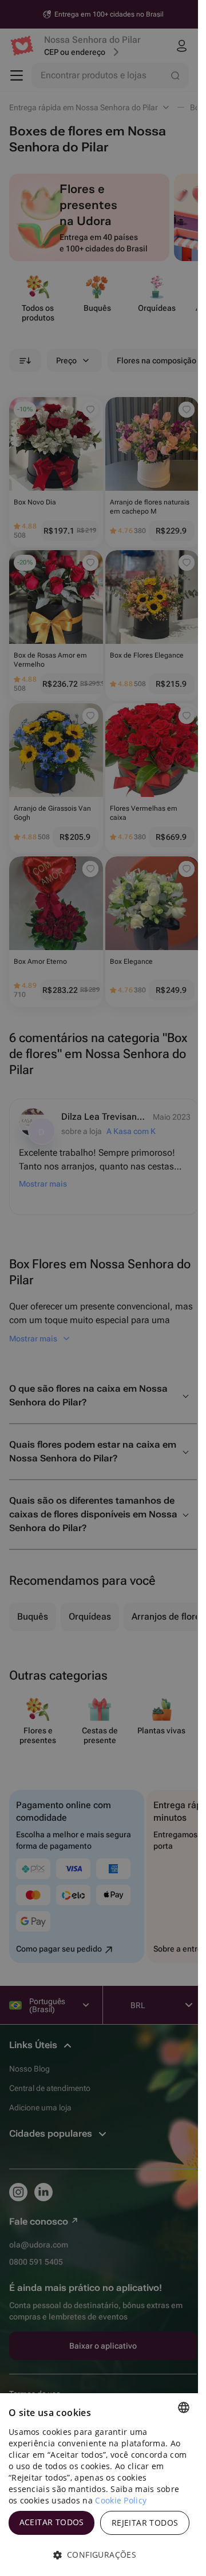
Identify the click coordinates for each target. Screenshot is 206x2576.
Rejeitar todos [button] (145, 2523)
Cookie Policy (121, 2500)
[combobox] (184, 2407)
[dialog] (99, 2485)
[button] (99, 2555)
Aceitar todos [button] (52, 2522)
